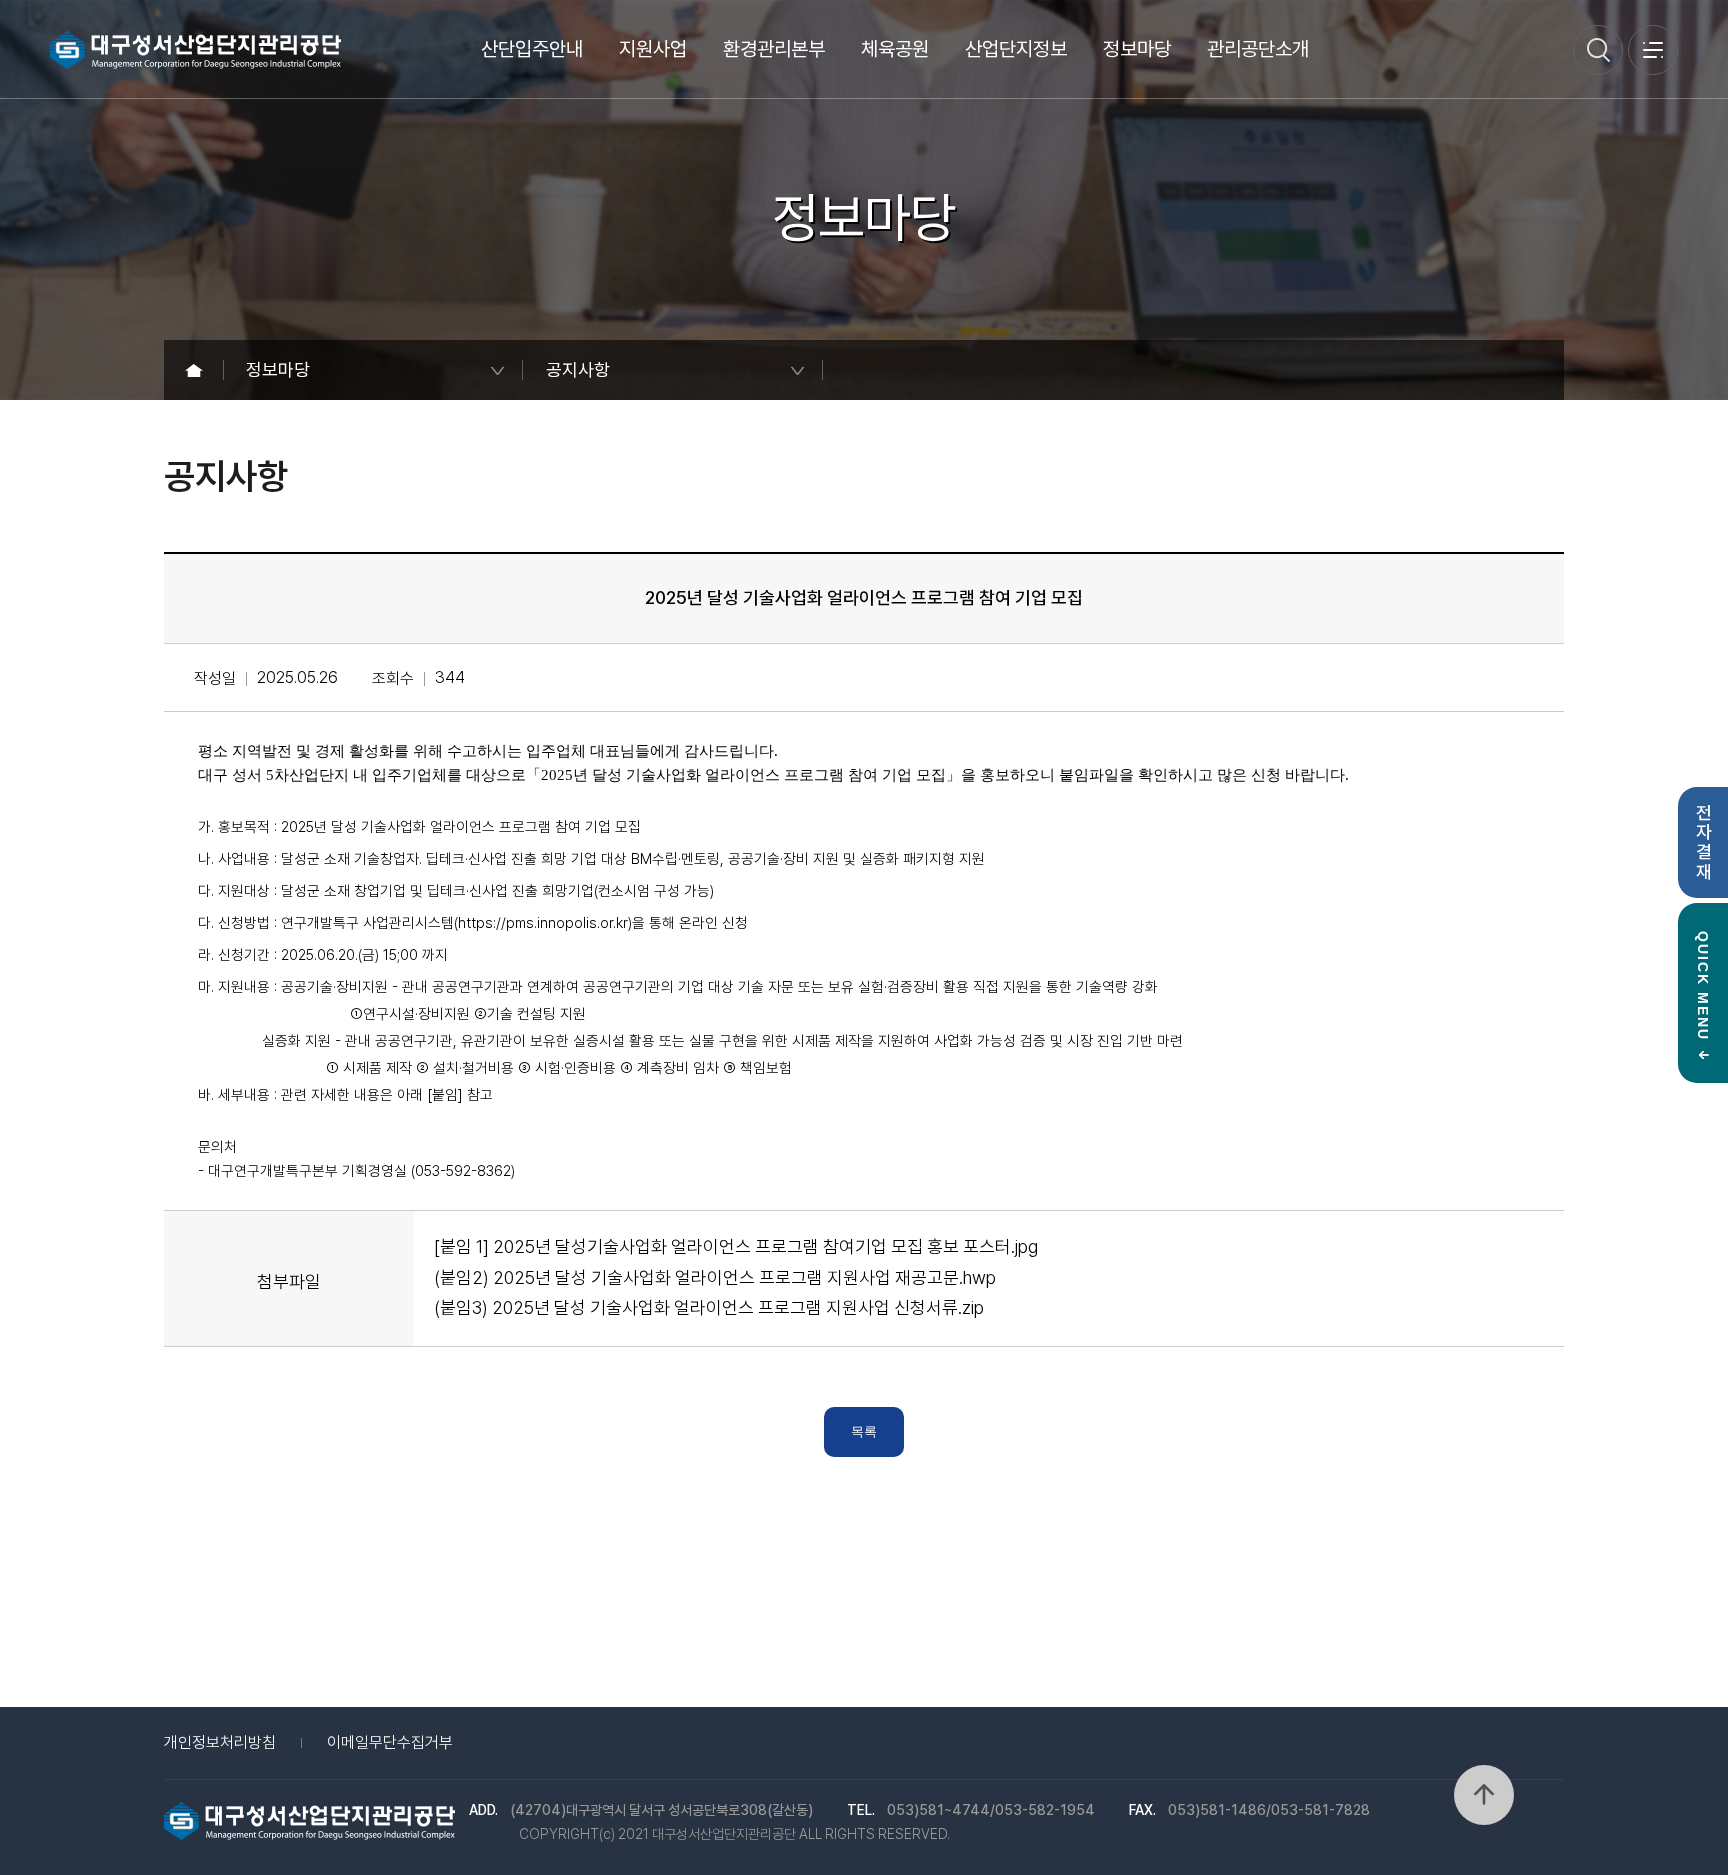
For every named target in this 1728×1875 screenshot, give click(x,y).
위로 (1484, 1795)
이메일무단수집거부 (390, 1742)
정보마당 (1137, 49)
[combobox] (374, 370)
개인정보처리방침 (220, 1742)
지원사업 (653, 49)
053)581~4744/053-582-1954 (991, 1810)
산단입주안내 (532, 49)
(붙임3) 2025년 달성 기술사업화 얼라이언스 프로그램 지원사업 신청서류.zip (709, 1307)
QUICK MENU (1704, 986)
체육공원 (895, 49)
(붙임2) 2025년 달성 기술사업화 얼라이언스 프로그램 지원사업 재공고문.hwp (715, 1277)
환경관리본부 (774, 49)
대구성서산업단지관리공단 (195, 50)
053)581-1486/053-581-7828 (1269, 1810)
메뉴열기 (1653, 50)
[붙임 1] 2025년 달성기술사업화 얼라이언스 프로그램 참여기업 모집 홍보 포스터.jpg (736, 1246)
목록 (864, 1431)
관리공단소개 (1258, 49)
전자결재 (1709, 842)
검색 (1598, 50)
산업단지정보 (1016, 49)
